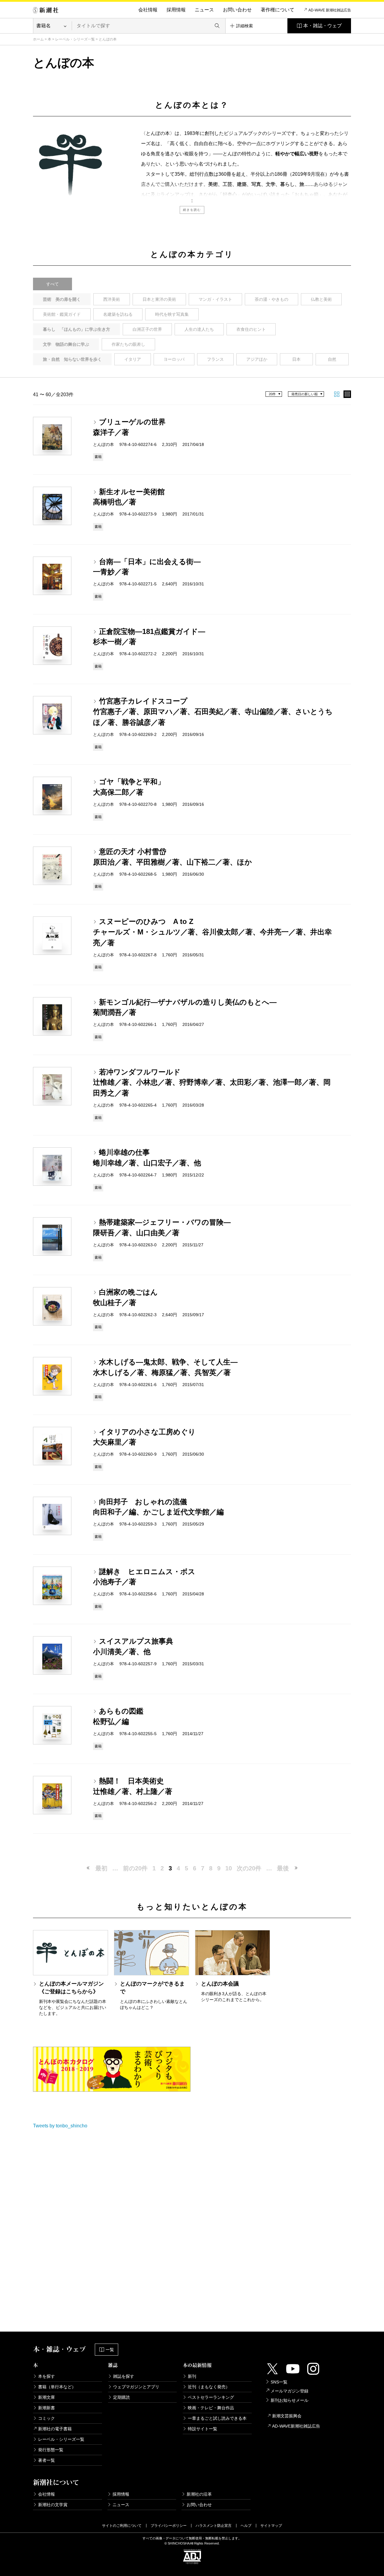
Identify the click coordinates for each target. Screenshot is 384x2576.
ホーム (38, 39)
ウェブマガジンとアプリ (136, 2387)
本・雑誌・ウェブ (322, 26)
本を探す (46, 2376)
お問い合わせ (237, 10)
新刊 (192, 2376)
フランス (215, 359)
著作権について (277, 10)
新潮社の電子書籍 (55, 2429)
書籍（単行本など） (57, 2387)
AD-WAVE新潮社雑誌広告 (296, 2426)
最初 (101, 1868)
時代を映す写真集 (172, 314)
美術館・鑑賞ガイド (62, 314)
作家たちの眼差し (128, 344)
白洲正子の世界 (147, 329)
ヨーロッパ (174, 359)
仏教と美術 (321, 299)
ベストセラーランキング (211, 2397)
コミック (46, 2418)
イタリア (133, 359)
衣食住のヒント (251, 329)
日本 (296, 359)
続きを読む (192, 210)
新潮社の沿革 (199, 2494)
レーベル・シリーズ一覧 (75, 39)
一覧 (110, 2350)
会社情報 (148, 10)
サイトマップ (271, 2526)
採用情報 (176, 10)
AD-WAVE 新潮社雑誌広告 (330, 10)
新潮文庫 (46, 2397)
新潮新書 (46, 2408)
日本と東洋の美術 (159, 299)
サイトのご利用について (122, 2526)
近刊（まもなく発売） (209, 2387)
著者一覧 (46, 2460)
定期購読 (121, 2397)
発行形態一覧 (51, 2450)
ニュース (204, 10)
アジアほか (257, 359)
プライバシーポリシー (169, 2526)
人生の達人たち (199, 329)
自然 (332, 359)
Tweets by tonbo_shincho (60, 2126)
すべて (52, 284)
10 (229, 1868)
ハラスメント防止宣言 (214, 2526)
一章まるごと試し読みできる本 (217, 2418)
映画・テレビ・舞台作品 (211, 2408)
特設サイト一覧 (202, 2429)
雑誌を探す (124, 2376)
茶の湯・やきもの (271, 299)
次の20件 (249, 1868)
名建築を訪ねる (118, 314)
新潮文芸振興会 (287, 2416)
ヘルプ (246, 2526)
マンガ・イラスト (215, 299)
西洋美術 (112, 299)
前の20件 (135, 1868)
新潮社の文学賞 (53, 2505)
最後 (283, 1868)
